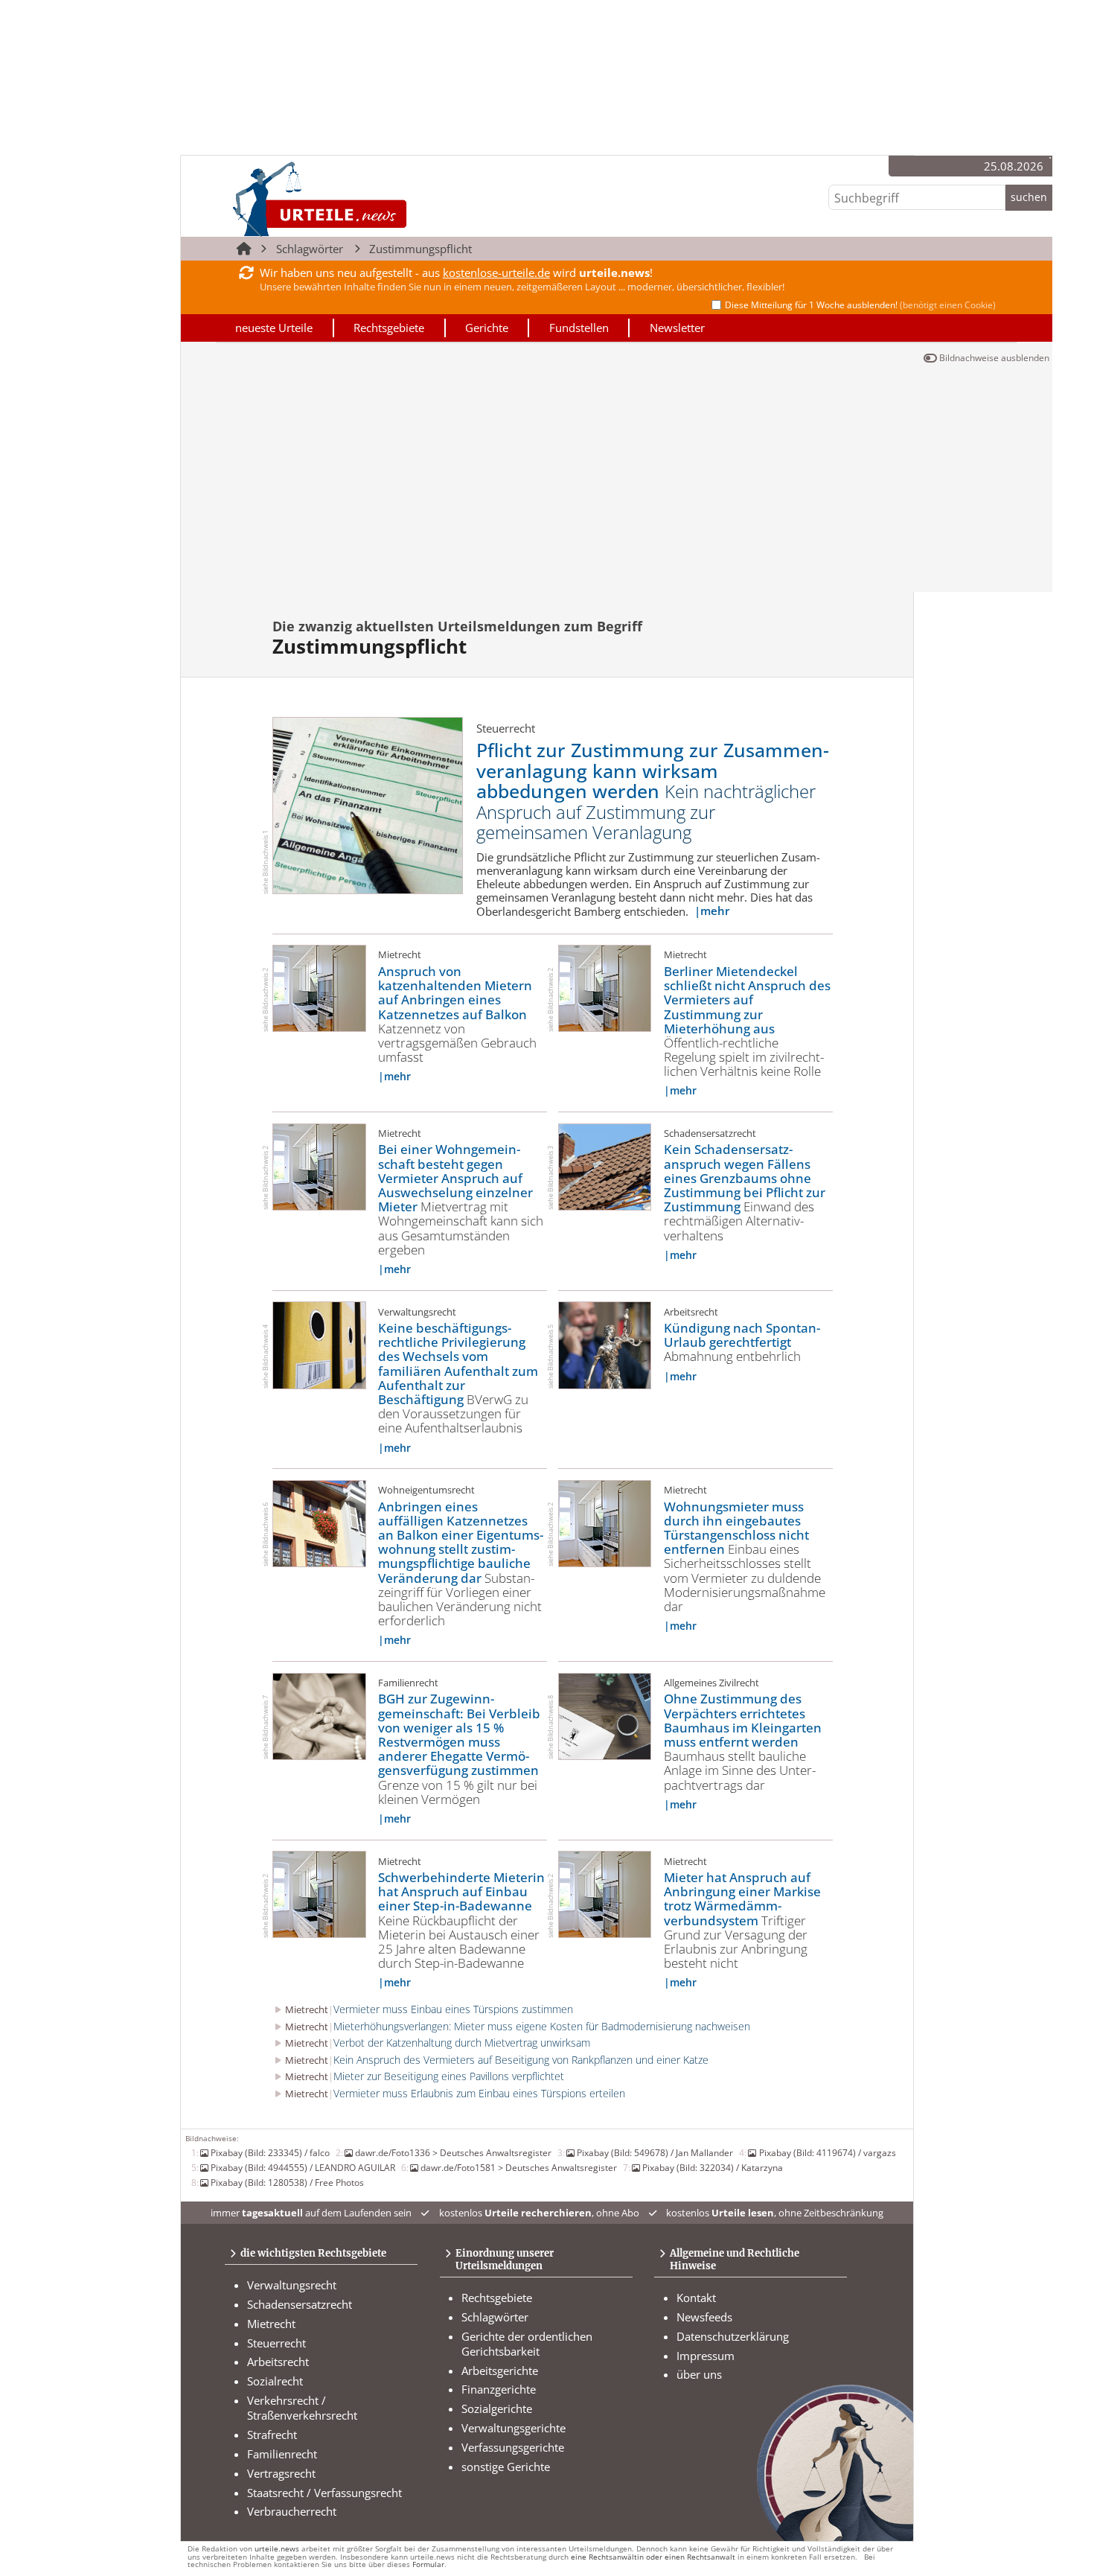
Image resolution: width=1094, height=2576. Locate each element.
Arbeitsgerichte (500, 2371)
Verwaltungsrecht (292, 2285)
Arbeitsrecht (278, 2362)
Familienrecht (282, 2454)
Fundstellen (579, 328)
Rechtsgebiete (389, 328)
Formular (428, 2564)
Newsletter (677, 328)
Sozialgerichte (497, 2408)
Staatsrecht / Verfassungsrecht (324, 2493)
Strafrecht (272, 2435)
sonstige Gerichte (506, 2467)
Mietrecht (271, 2324)
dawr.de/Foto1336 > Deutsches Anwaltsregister (453, 2152)
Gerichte (487, 328)
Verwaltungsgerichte (514, 2428)
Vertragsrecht (281, 2473)
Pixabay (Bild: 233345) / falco (270, 2152)
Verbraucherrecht (292, 2511)
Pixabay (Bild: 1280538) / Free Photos (287, 2182)
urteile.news (277, 2549)
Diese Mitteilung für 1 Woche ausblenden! (860, 305)
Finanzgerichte (499, 2389)
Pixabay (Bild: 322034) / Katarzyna (713, 2167)
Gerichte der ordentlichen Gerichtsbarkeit (527, 2344)
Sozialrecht (275, 2381)
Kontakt (696, 2298)
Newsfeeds (704, 2317)
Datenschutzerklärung (733, 2336)
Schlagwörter (310, 249)
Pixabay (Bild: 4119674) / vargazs (827, 2152)
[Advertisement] (617, 480)
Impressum (706, 2356)
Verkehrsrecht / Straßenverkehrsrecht (302, 2408)
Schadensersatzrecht (300, 2304)
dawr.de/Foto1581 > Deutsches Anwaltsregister (519, 2167)
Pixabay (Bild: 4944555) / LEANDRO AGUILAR (303, 2167)
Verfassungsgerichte (513, 2447)
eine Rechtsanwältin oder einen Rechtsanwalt (653, 2557)
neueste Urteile (274, 328)
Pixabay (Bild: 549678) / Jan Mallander (655, 2152)
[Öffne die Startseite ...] (370, 198)
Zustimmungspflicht (420, 249)
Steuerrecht (276, 2343)
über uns (699, 2374)
